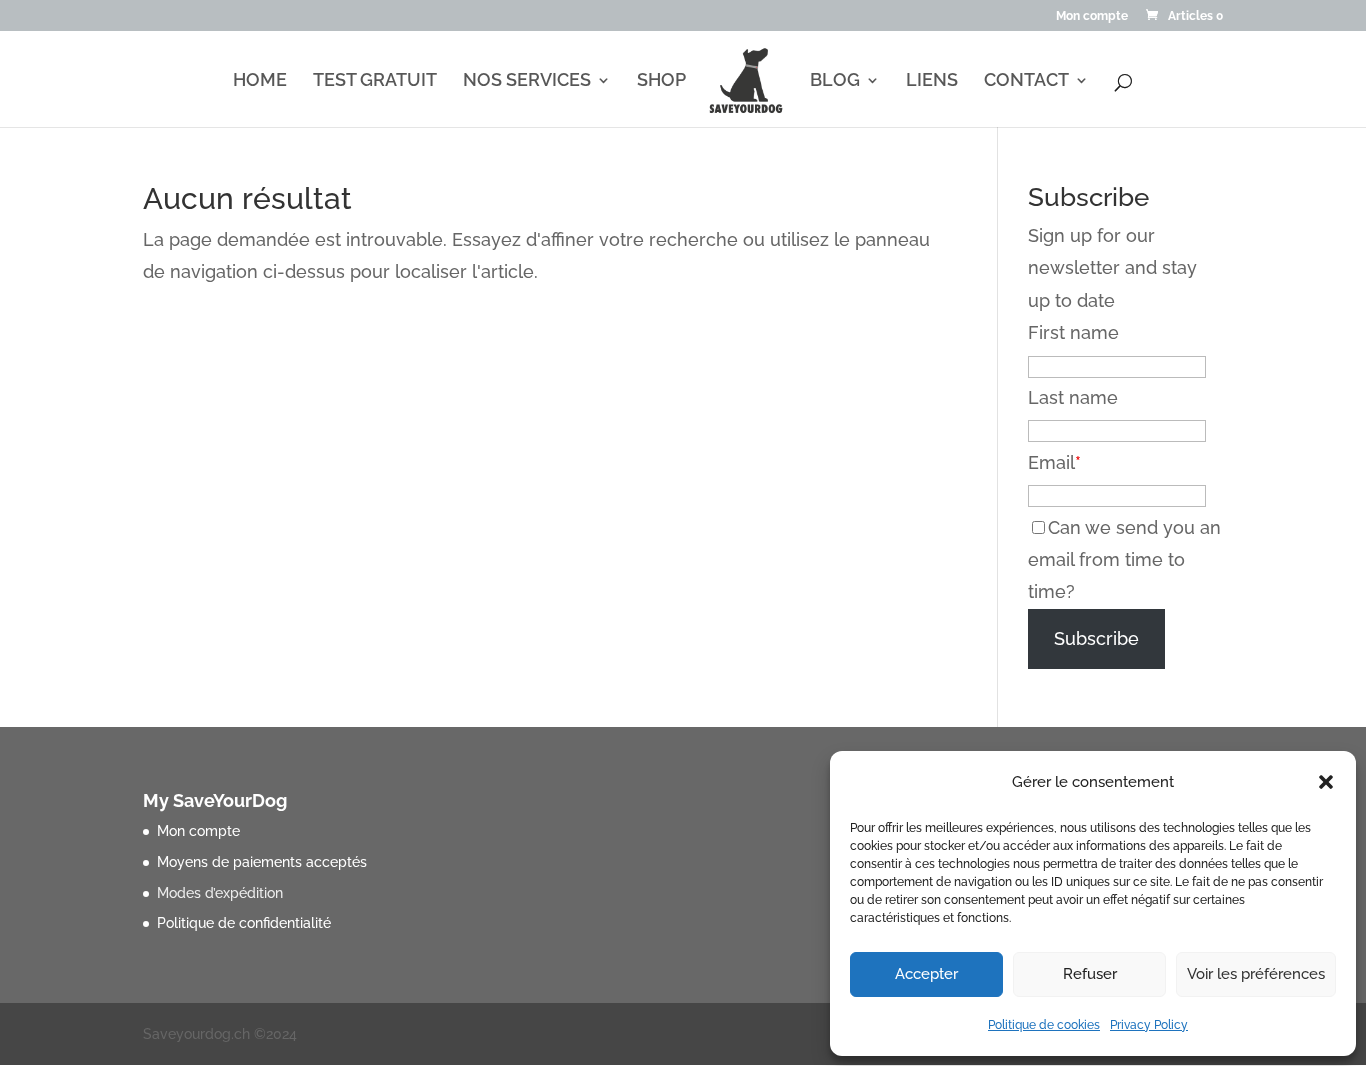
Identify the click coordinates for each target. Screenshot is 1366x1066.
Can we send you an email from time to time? (1124, 560)
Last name (1073, 397)
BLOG (835, 81)
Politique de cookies (1044, 1025)
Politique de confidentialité (244, 923)
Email (1051, 462)
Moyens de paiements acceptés (262, 862)
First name (1073, 332)
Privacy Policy (1149, 1025)
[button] (1326, 782)
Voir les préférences (1256, 974)
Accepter (926, 974)
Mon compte (1092, 16)
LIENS (932, 81)
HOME (260, 81)
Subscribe (1096, 638)
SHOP (661, 81)
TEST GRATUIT (375, 81)
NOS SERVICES (527, 81)
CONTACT (1026, 81)
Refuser (1090, 974)
